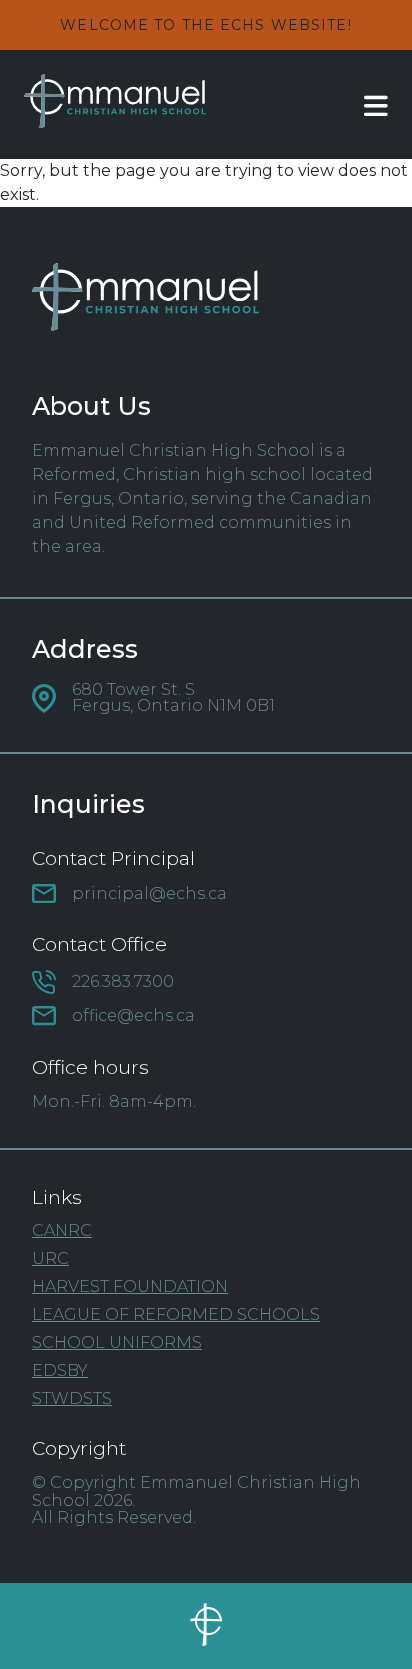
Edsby (60, 1371)
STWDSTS (72, 1399)
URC (50, 1259)
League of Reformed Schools (176, 1315)
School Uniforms (117, 1343)
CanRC (62, 1231)
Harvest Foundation (130, 1287)
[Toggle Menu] (358, 105)
